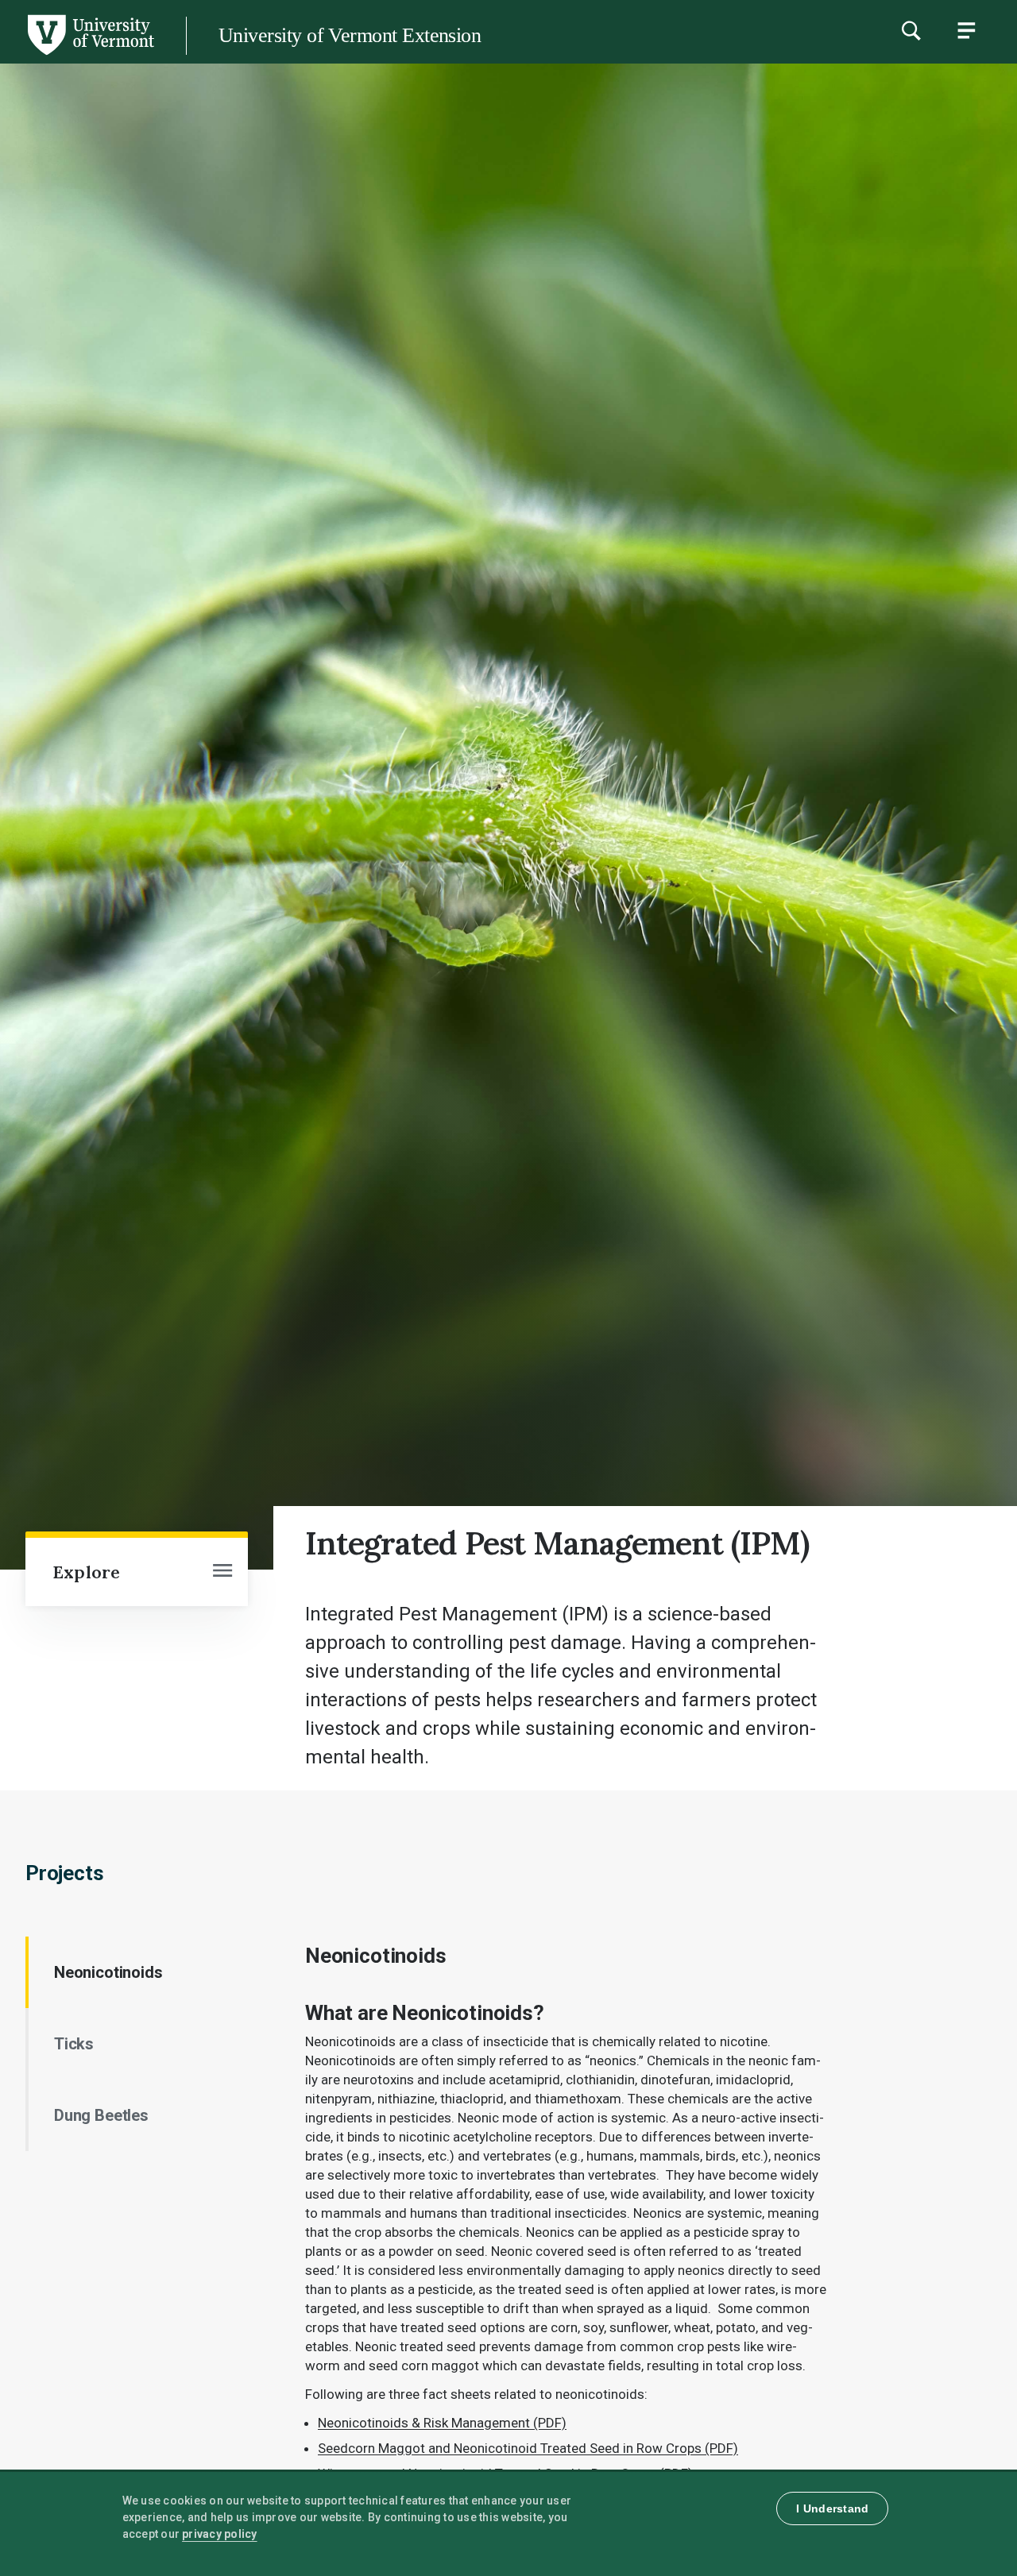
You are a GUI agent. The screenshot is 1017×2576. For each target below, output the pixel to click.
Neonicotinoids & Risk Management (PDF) (442, 2423)
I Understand (832, 2508)
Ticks (74, 2044)
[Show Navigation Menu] (966, 30)
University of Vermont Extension (350, 35)
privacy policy (220, 2534)
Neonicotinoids (108, 1972)
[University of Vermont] (90, 55)
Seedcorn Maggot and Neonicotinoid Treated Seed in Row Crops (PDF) (528, 2448)
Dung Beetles (101, 2115)
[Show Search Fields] (911, 30)
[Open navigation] (222, 1572)
